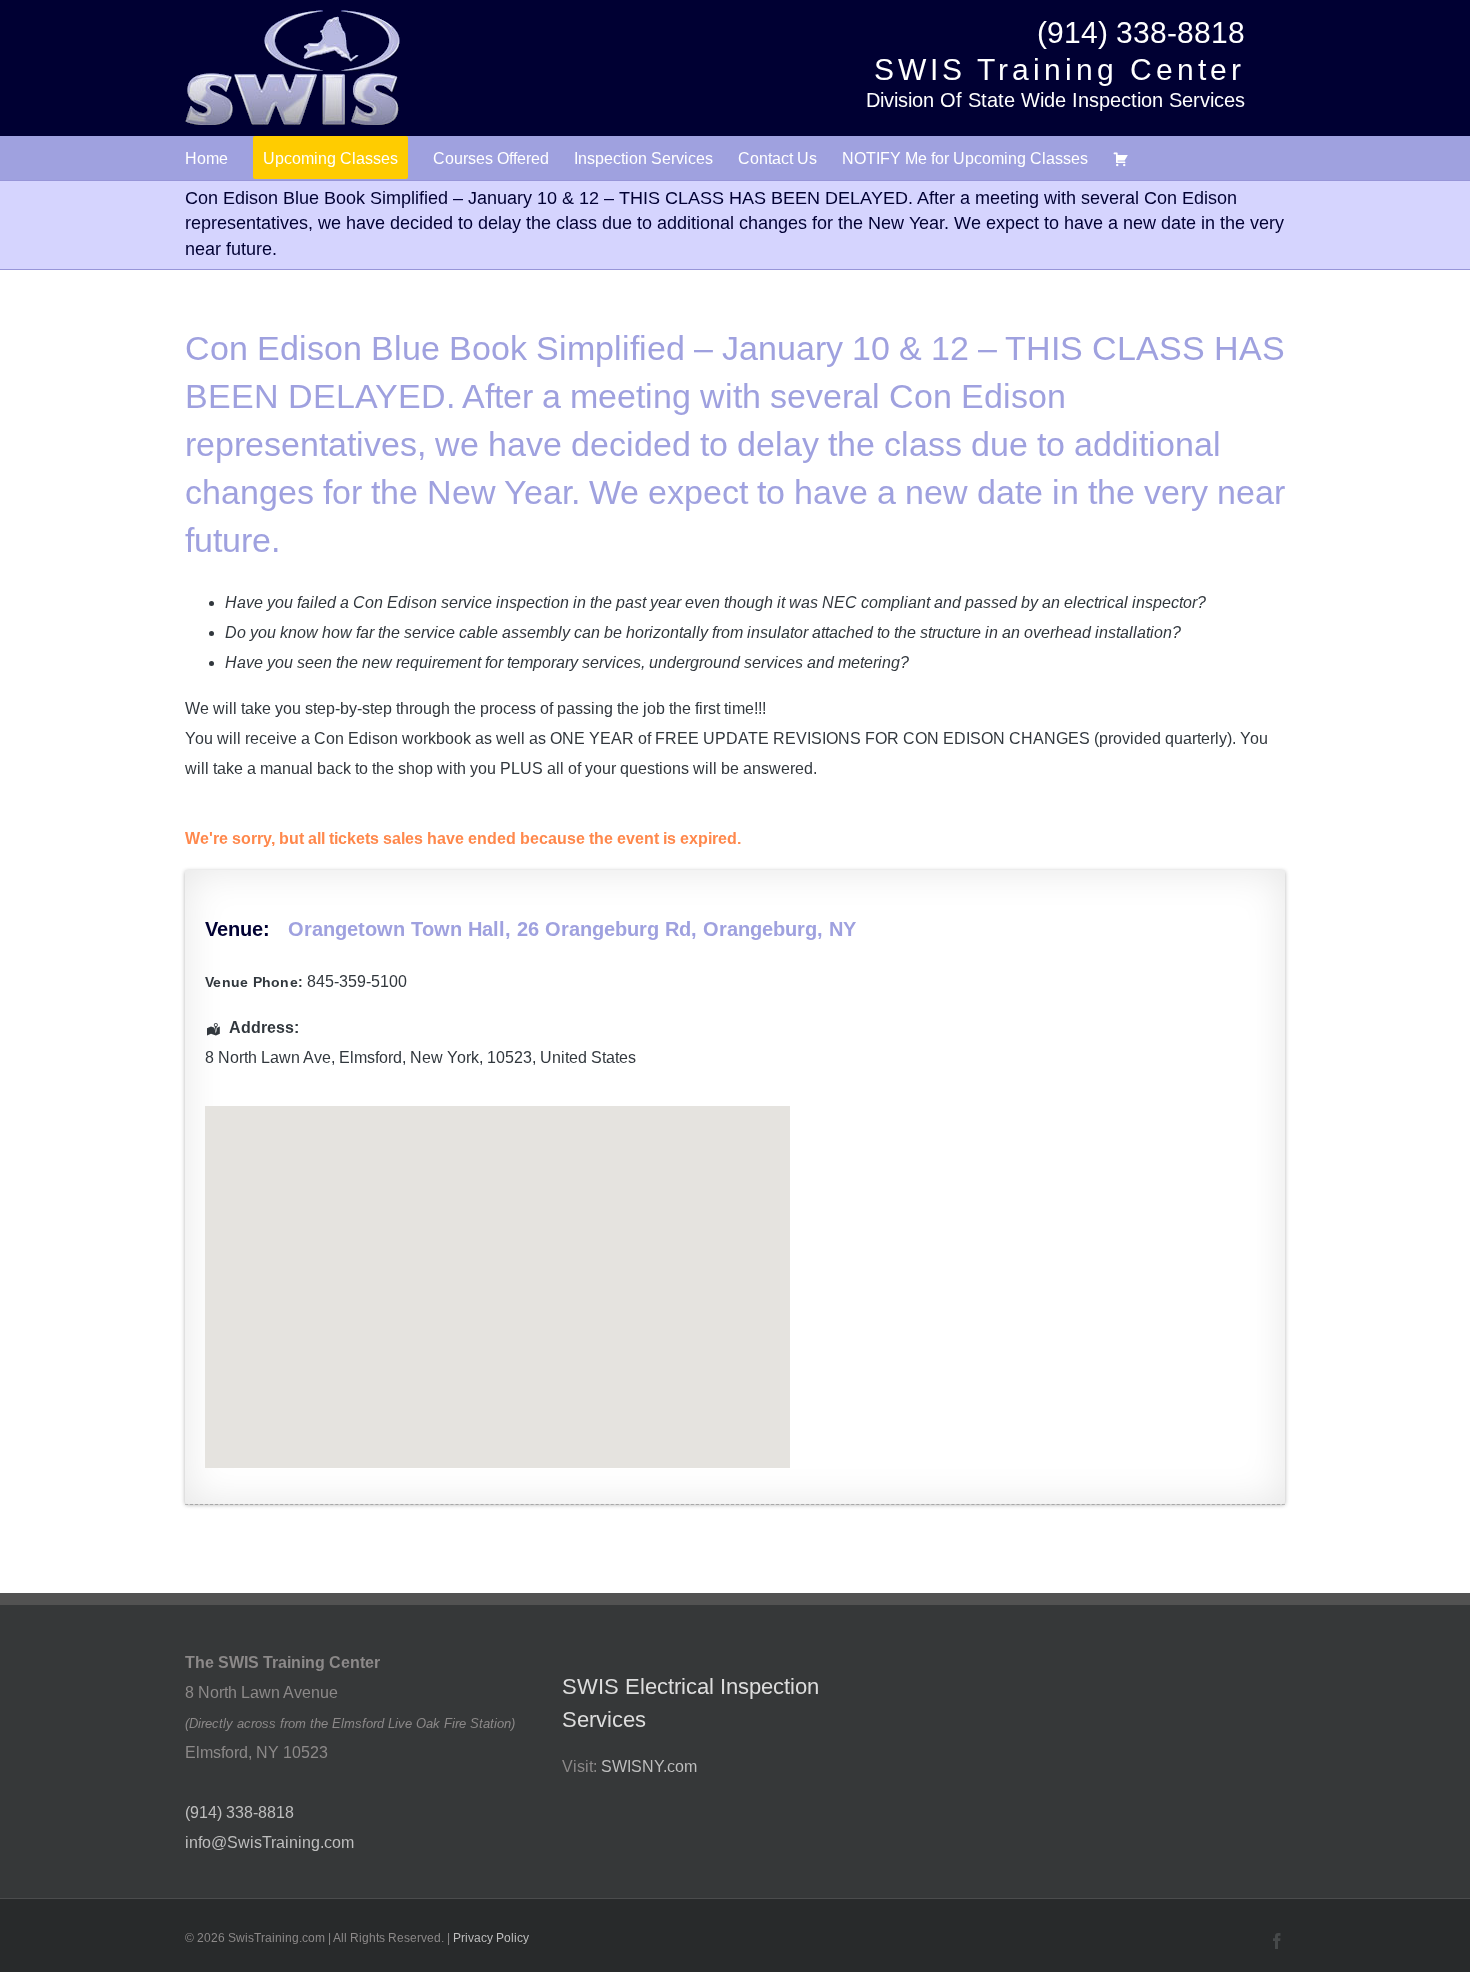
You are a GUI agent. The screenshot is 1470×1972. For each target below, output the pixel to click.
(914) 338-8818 (1141, 32)
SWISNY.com (649, 1766)
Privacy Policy (491, 1938)
